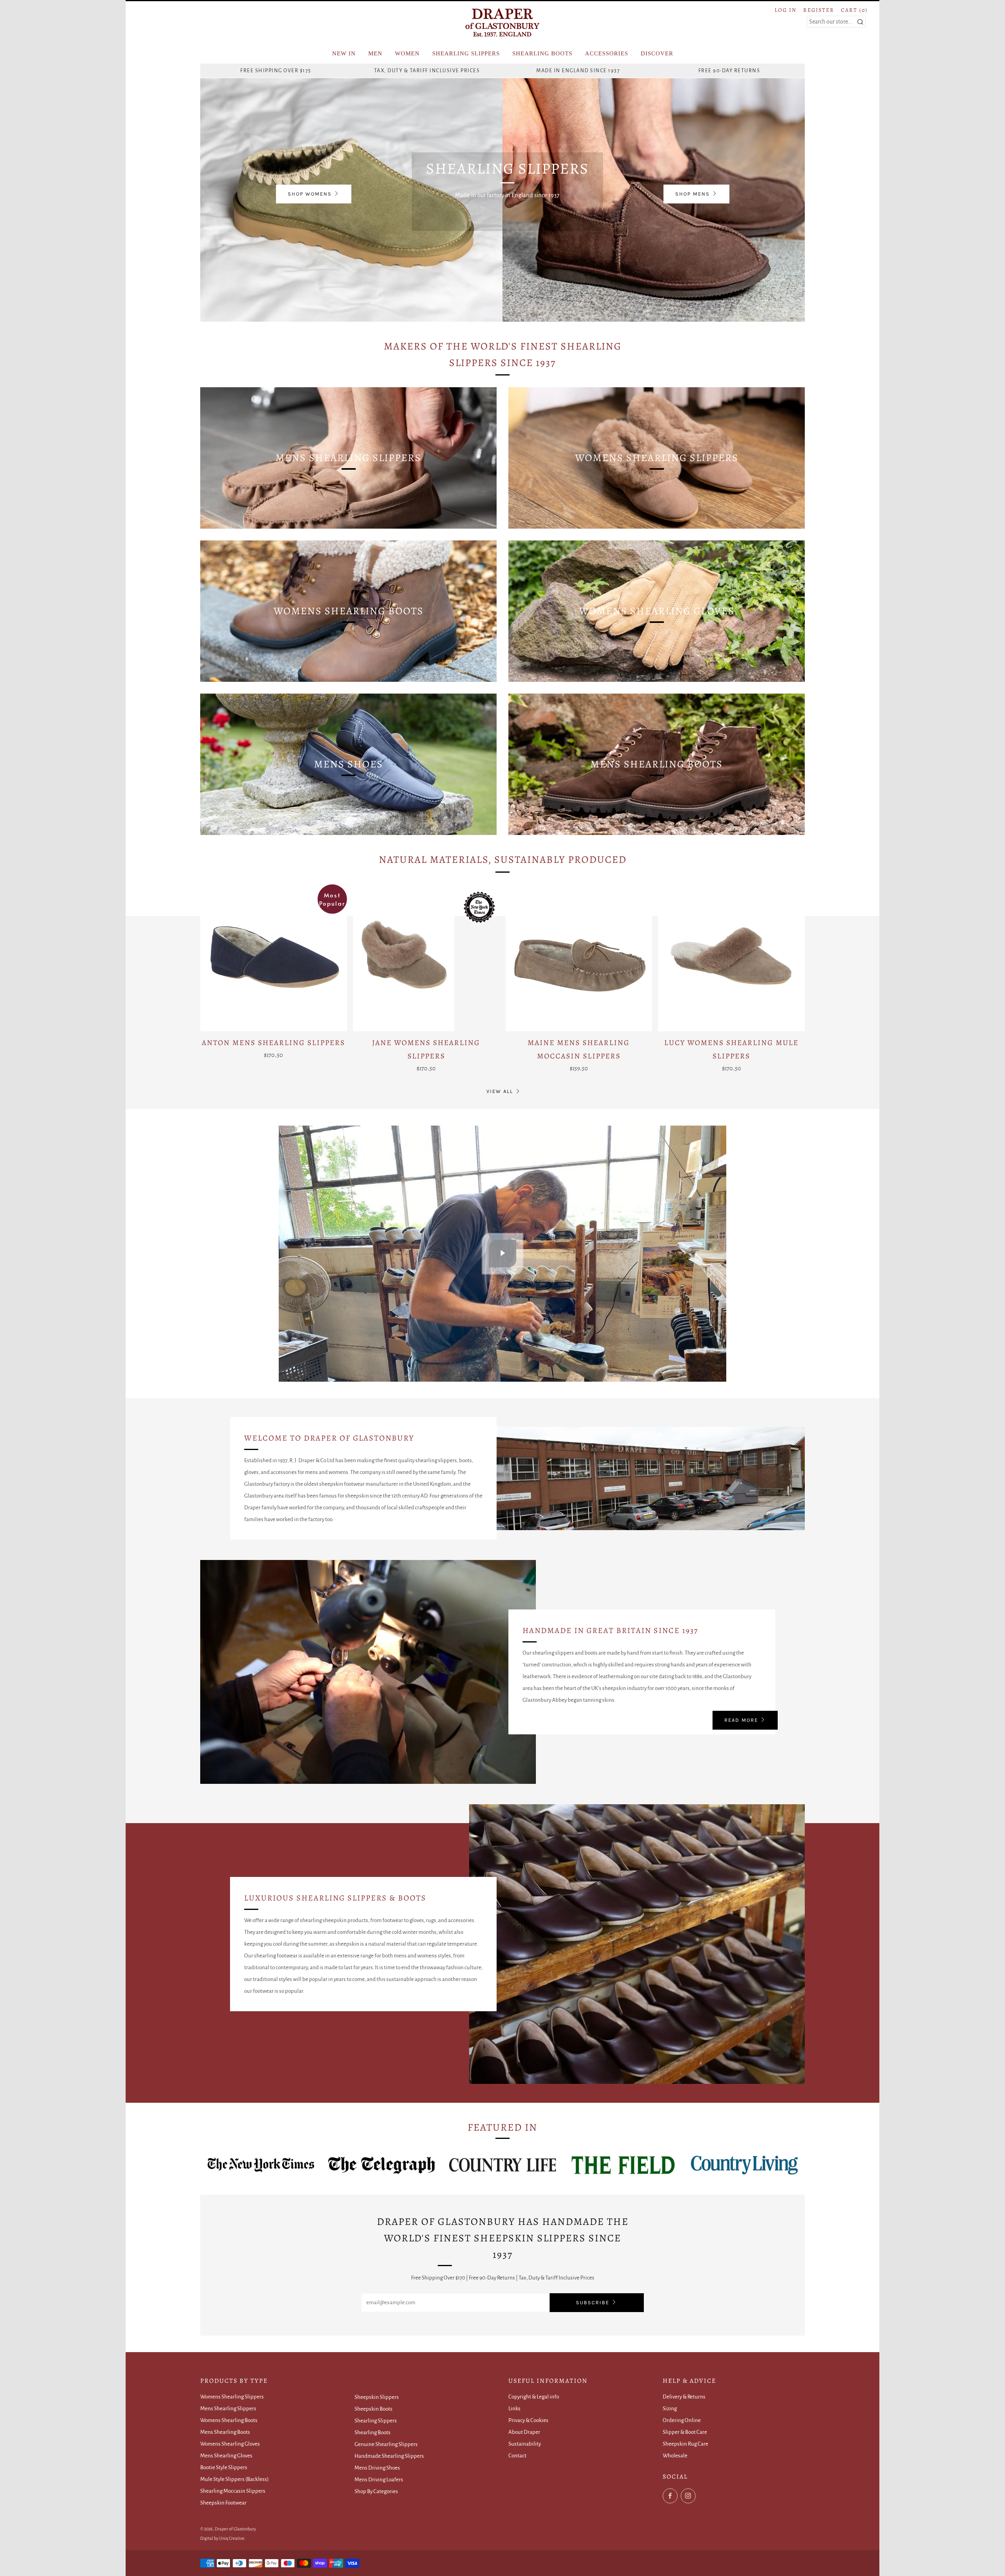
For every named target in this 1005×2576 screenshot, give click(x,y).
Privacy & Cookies (528, 2420)
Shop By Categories (376, 2491)
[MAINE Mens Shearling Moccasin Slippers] (579, 958)
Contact (517, 2456)
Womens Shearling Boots (229, 2420)
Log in (786, 10)
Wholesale (675, 2456)
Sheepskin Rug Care (685, 2444)
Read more (741, 1720)
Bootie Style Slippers (224, 2467)
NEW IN (344, 53)
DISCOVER (657, 53)
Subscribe (593, 2302)
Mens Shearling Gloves (226, 2456)
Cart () (854, 10)
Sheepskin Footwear (223, 2503)
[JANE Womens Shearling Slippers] (426, 958)
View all (500, 1091)
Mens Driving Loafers (379, 2480)
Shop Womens (310, 194)
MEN (375, 53)
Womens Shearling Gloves (230, 2444)
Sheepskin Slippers (377, 2397)
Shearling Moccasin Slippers (233, 2491)
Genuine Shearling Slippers (386, 2444)
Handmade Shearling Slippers (389, 2456)
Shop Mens (693, 194)
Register (819, 10)
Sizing (670, 2408)
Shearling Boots (373, 2432)
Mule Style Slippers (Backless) (235, 2479)
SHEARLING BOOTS (542, 53)
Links (514, 2408)
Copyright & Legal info (534, 2397)
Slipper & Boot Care (685, 2432)
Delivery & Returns (684, 2397)
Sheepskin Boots (374, 2409)
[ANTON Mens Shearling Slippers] (274, 958)
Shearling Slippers (376, 2421)
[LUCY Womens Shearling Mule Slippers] (731, 958)
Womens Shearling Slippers (232, 2397)
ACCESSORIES (607, 53)
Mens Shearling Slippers (228, 2408)
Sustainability (525, 2444)
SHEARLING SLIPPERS (466, 53)
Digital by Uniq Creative (222, 2538)
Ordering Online (682, 2420)
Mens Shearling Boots (225, 2432)
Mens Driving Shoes (377, 2468)
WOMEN (407, 53)
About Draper (524, 2432)
